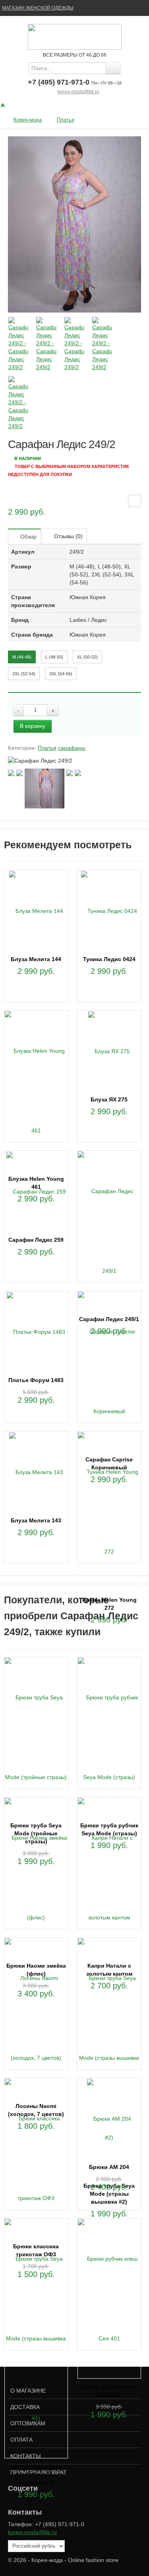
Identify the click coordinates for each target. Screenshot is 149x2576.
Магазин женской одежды (38, 8)
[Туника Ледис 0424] (109, 910)
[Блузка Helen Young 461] (36, 1090)
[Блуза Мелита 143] (36, 1472)
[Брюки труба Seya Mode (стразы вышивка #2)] (109, 2057)
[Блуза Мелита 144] (36, 910)
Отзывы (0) (68, 536)
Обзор (28, 537)
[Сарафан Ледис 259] (36, 1191)
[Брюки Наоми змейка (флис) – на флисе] (36, 1877)
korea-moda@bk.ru (78, 92)
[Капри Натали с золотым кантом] (109, 1877)
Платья (66, 120)
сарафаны (72, 748)
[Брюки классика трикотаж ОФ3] (36, 2157)
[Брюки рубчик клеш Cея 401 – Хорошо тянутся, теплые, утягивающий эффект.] (109, 2298)
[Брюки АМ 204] (109, 2118)
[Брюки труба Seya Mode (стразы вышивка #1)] (36, 2338)
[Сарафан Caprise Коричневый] (109, 1371)
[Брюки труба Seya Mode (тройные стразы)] (36, 1736)
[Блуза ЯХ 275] (109, 1051)
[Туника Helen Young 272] (109, 1511)
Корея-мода (28, 120)
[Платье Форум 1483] (36, 1331)
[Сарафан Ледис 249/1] (109, 1230)
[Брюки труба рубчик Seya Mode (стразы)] (109, 1736)
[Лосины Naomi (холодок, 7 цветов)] (36, 2017)
